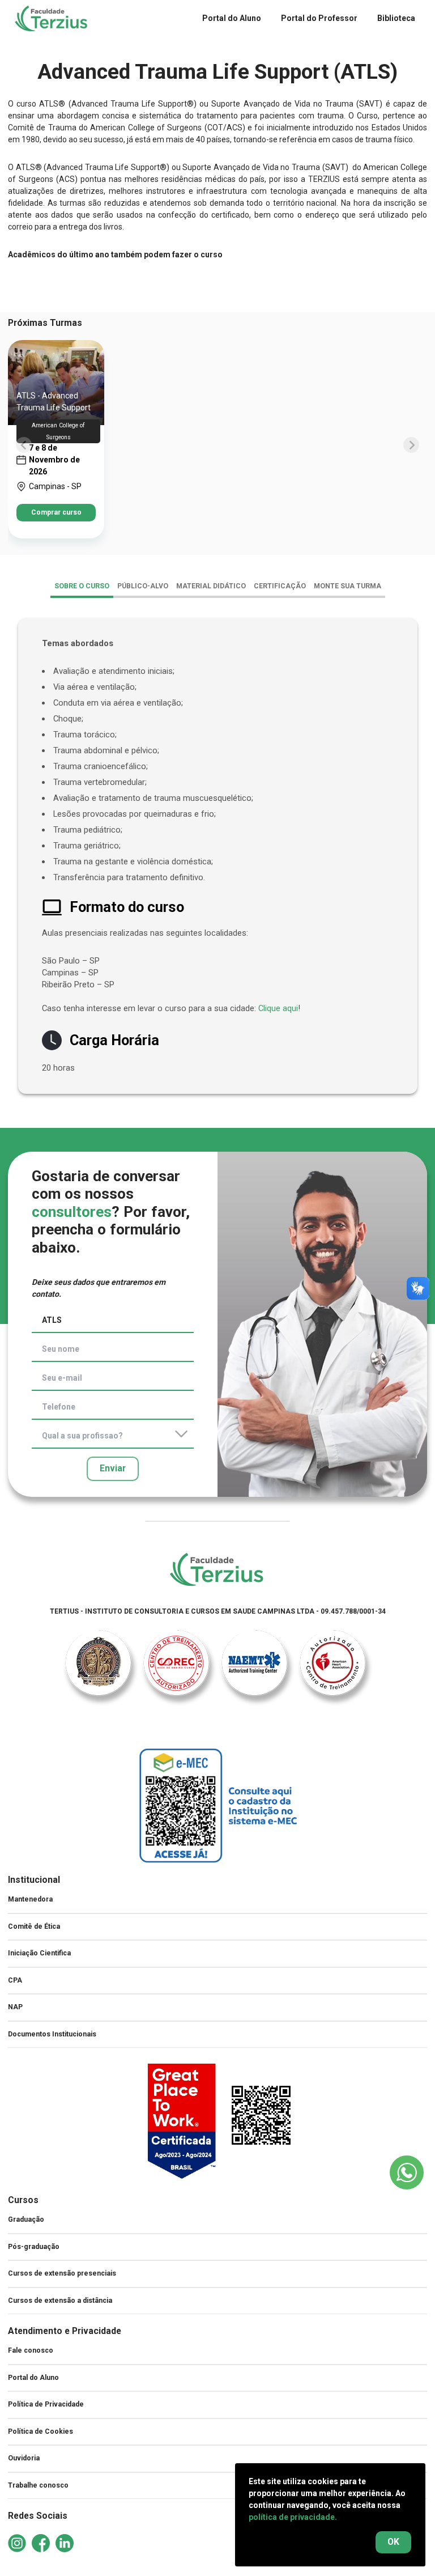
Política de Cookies (40, 2431)
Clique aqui (278, 1008)
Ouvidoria (24, 2458)
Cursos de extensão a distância (60, 2301)
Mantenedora (30, 1899)
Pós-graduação (34, 2247)
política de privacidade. (293, 2517)
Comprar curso (56, 512)
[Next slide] (411, 445)
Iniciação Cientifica (39, 1953)
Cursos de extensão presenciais (62, 2273)
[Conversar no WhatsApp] (407, 2172)
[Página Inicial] (217, 1570)
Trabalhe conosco (38, 2485)
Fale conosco (31, 2350)
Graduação (26, 2219)
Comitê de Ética (34, 1926)
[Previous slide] (24, 445)
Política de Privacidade (46, 2404)
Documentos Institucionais (52, 2034)
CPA (15, 1980)
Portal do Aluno (33, 2378)
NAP (15, 2007)
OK (393, 2542)
